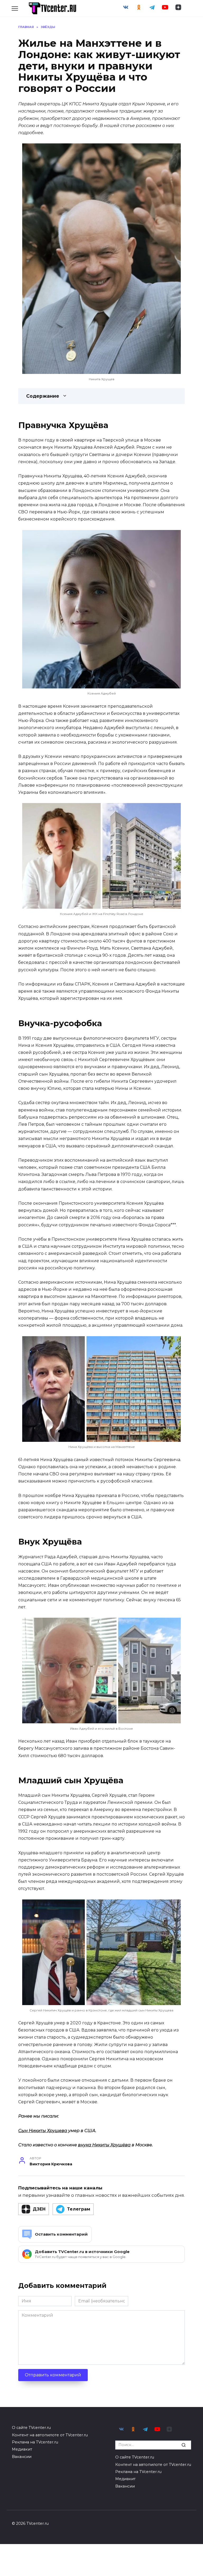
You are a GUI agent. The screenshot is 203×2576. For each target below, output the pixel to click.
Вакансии (22, 2457)
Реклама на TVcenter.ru (35, 2442)
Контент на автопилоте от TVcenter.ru (50, 2435)
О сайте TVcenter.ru (31, 2428)
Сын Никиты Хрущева (43, 2131)
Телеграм (79, 2209)
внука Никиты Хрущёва (104, 2145)
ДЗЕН (39, 2209)
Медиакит (22, 2449)
